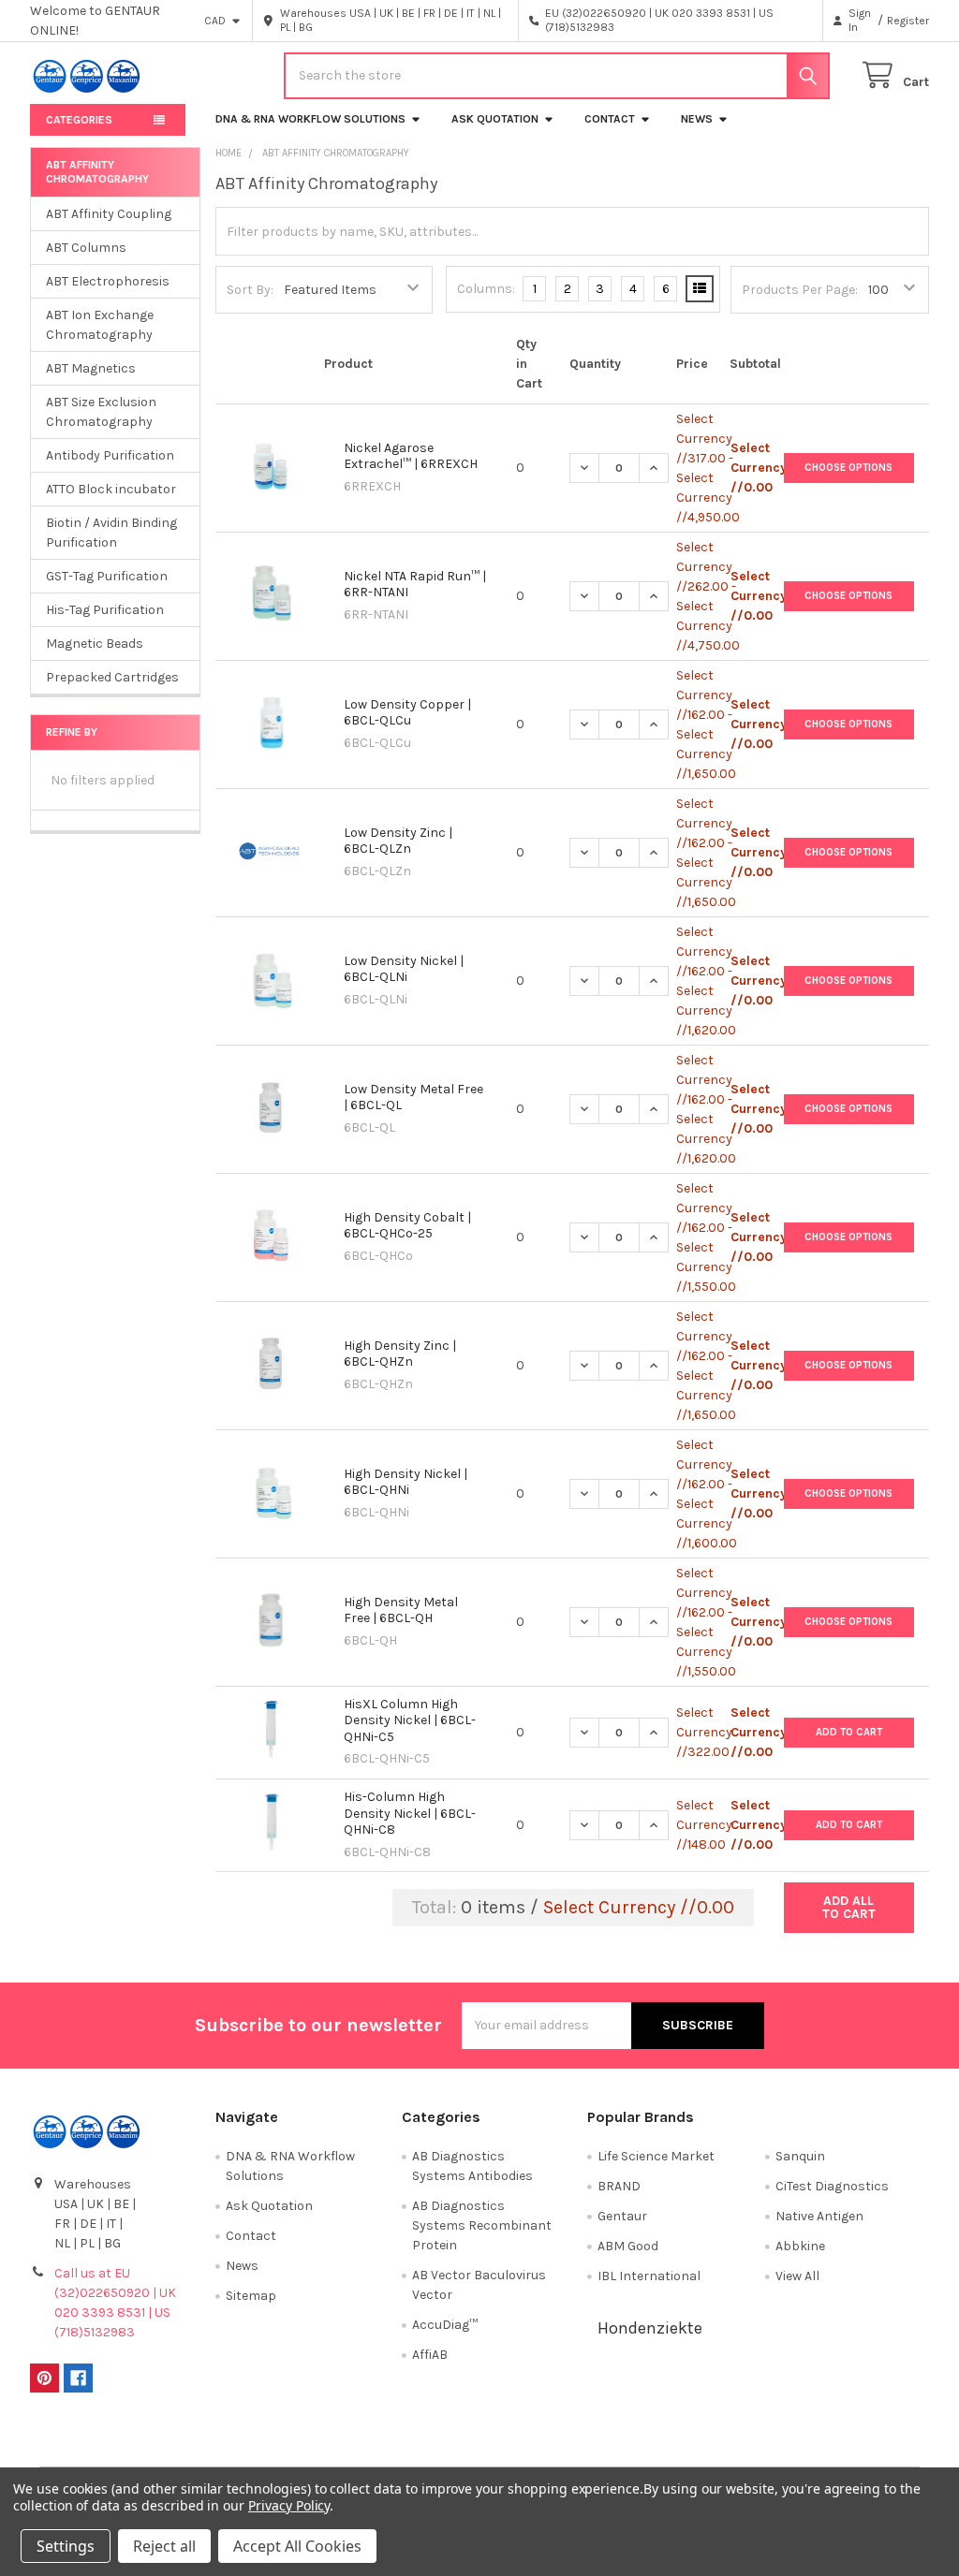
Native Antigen (819, 2216)
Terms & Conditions (142, 2446)
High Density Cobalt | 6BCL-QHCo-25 (407, 1226)
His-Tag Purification (105, 610)
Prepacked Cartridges (112, 677)
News (697, 119)
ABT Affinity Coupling (109, 214)
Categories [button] (79, 120)
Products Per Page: (800, 290)
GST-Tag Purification (107, 576)
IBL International (649, 2276)
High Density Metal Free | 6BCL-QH (401, 1610)
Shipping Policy (367, 2446)
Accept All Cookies (297, 2546)
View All (797, 2276)
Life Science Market (656, 2156)
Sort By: (250, 290)
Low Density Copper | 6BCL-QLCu (407, 713)
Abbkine (800, 2246)
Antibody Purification (110, 455)
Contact (610, 119)
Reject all (164, 2546)
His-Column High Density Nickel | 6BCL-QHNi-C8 (410, 1813)
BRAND (619, 2186)
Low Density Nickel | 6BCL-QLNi (404, 969)
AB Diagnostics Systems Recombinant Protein (482, 2225)
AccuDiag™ (445, 2325)
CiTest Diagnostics (832, 2186)
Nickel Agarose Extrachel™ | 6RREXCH (411, 456)
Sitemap (251, 2296)
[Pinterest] (44, 2378)
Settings (66, 2546)
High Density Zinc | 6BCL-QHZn (400, 1354)
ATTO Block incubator (111, 489)
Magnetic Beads (95, 644)
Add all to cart (849, 1907)
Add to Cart (849, 1732)
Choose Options (848, 468)
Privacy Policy (817, 2446)
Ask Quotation (495, 119)
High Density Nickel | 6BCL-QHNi (406, 1482)
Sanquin (800, 2156)
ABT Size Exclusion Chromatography (101, 412)
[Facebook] (78, 2378)
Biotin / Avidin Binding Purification (111, 533)
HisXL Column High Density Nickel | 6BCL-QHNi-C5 (410, 1720)
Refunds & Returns (592, 2446)
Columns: (486, 289)
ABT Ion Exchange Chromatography (100, 325)
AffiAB (430, 2355)
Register (908, 21)
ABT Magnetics (91, 368)
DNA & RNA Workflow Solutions (310, 119)
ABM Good (628, 2246)
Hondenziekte (650, 2328)
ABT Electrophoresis (108, 281)
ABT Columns (86, 248)
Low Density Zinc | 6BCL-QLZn (398, 841)
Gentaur (622, 2216)
